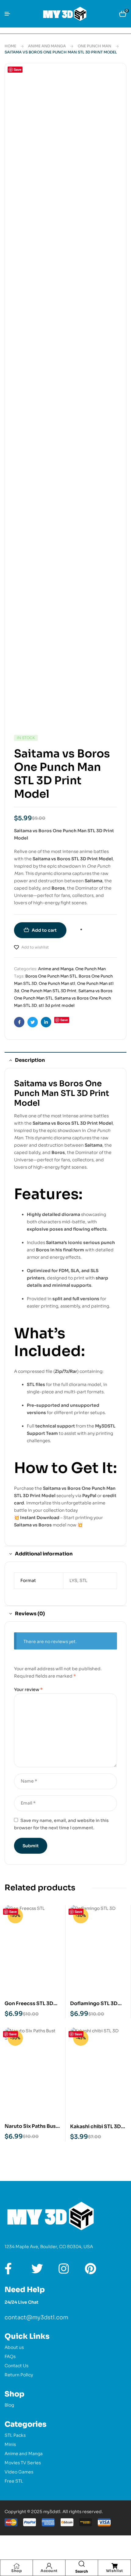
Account (49, 2571)
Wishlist (115, 2571)
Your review (28, 1689)
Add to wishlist (35, 947)
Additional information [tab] (44, 1554)
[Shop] (16, 2566)
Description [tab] (30, 1060)
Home (10, 46)
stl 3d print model (57, 1005)
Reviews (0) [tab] (30, 1614)
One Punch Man (94, 46)
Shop (16, 2571)
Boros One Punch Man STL (51, 976)
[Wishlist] (115, 2566)
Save (18, 69)
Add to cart (44, 930)
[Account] (49, 2566)
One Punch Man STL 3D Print (49, 991)
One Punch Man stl (57, 983)
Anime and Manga (47, 46)
